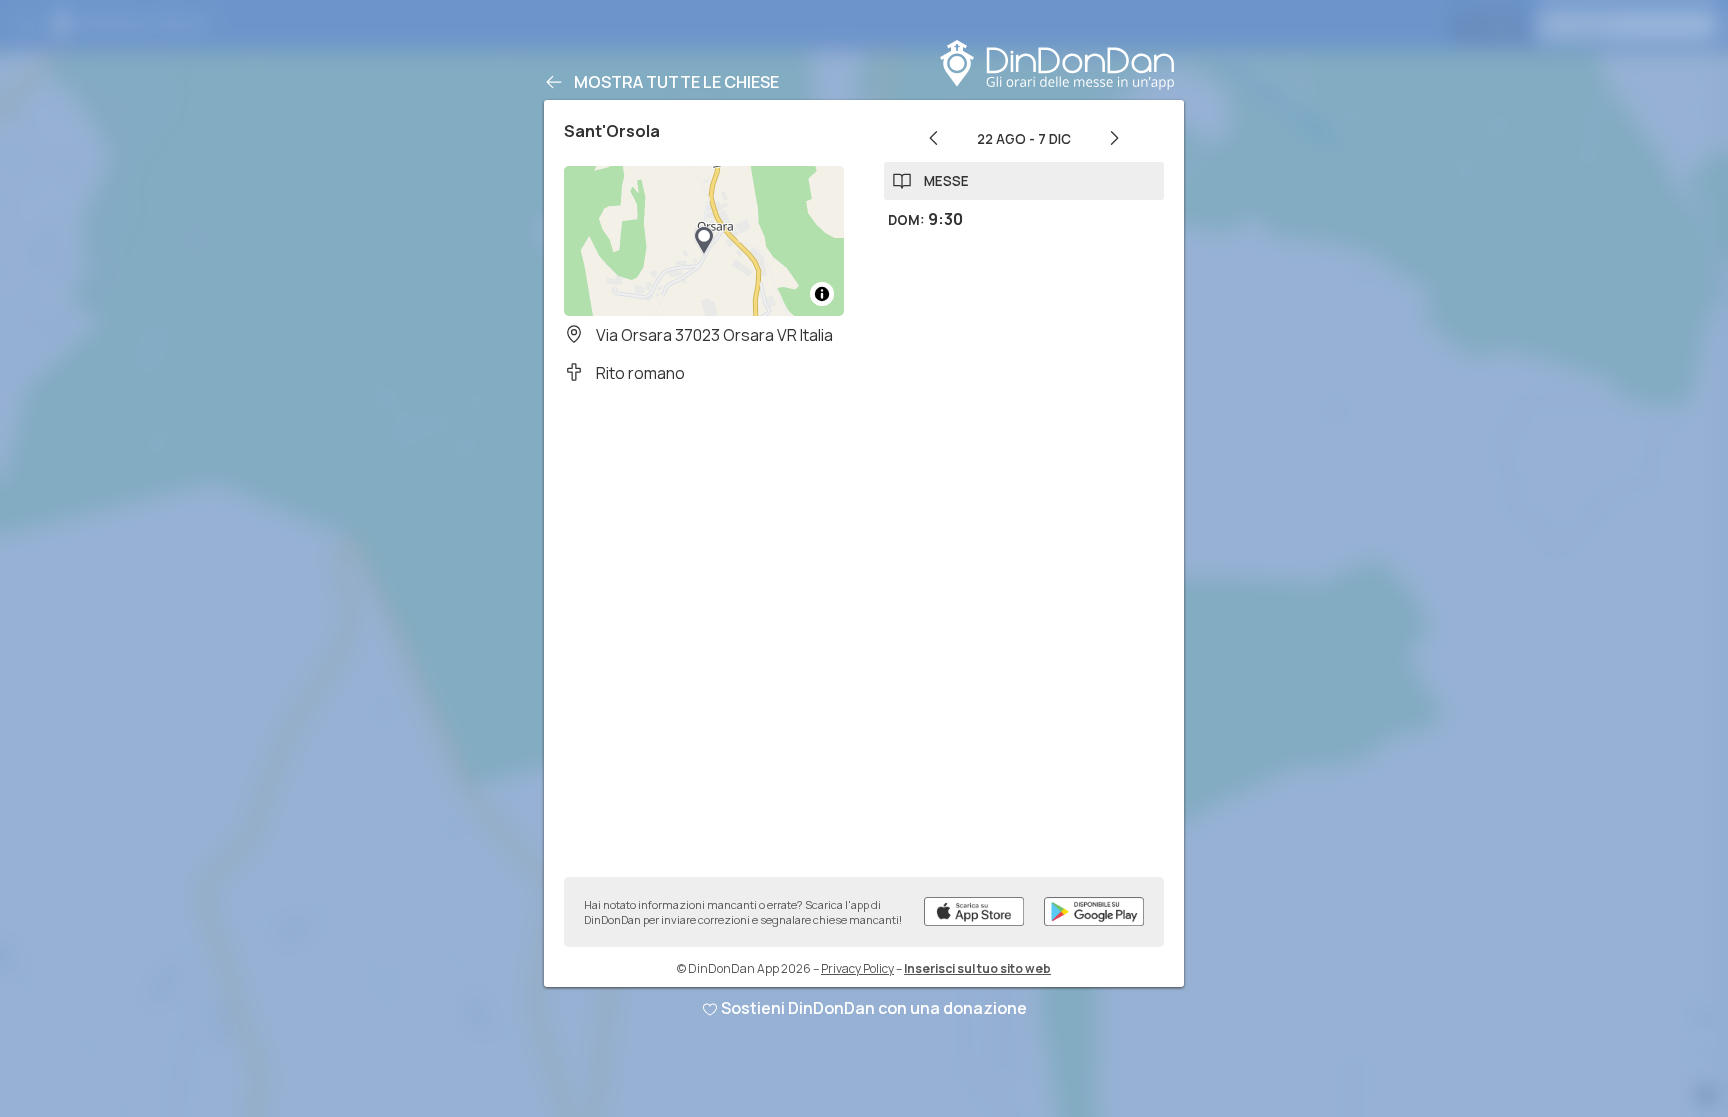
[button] (704, 241)
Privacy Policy (857, 968)
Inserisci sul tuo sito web (977, 968)
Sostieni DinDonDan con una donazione (874, 1008)
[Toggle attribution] (822, 294)
